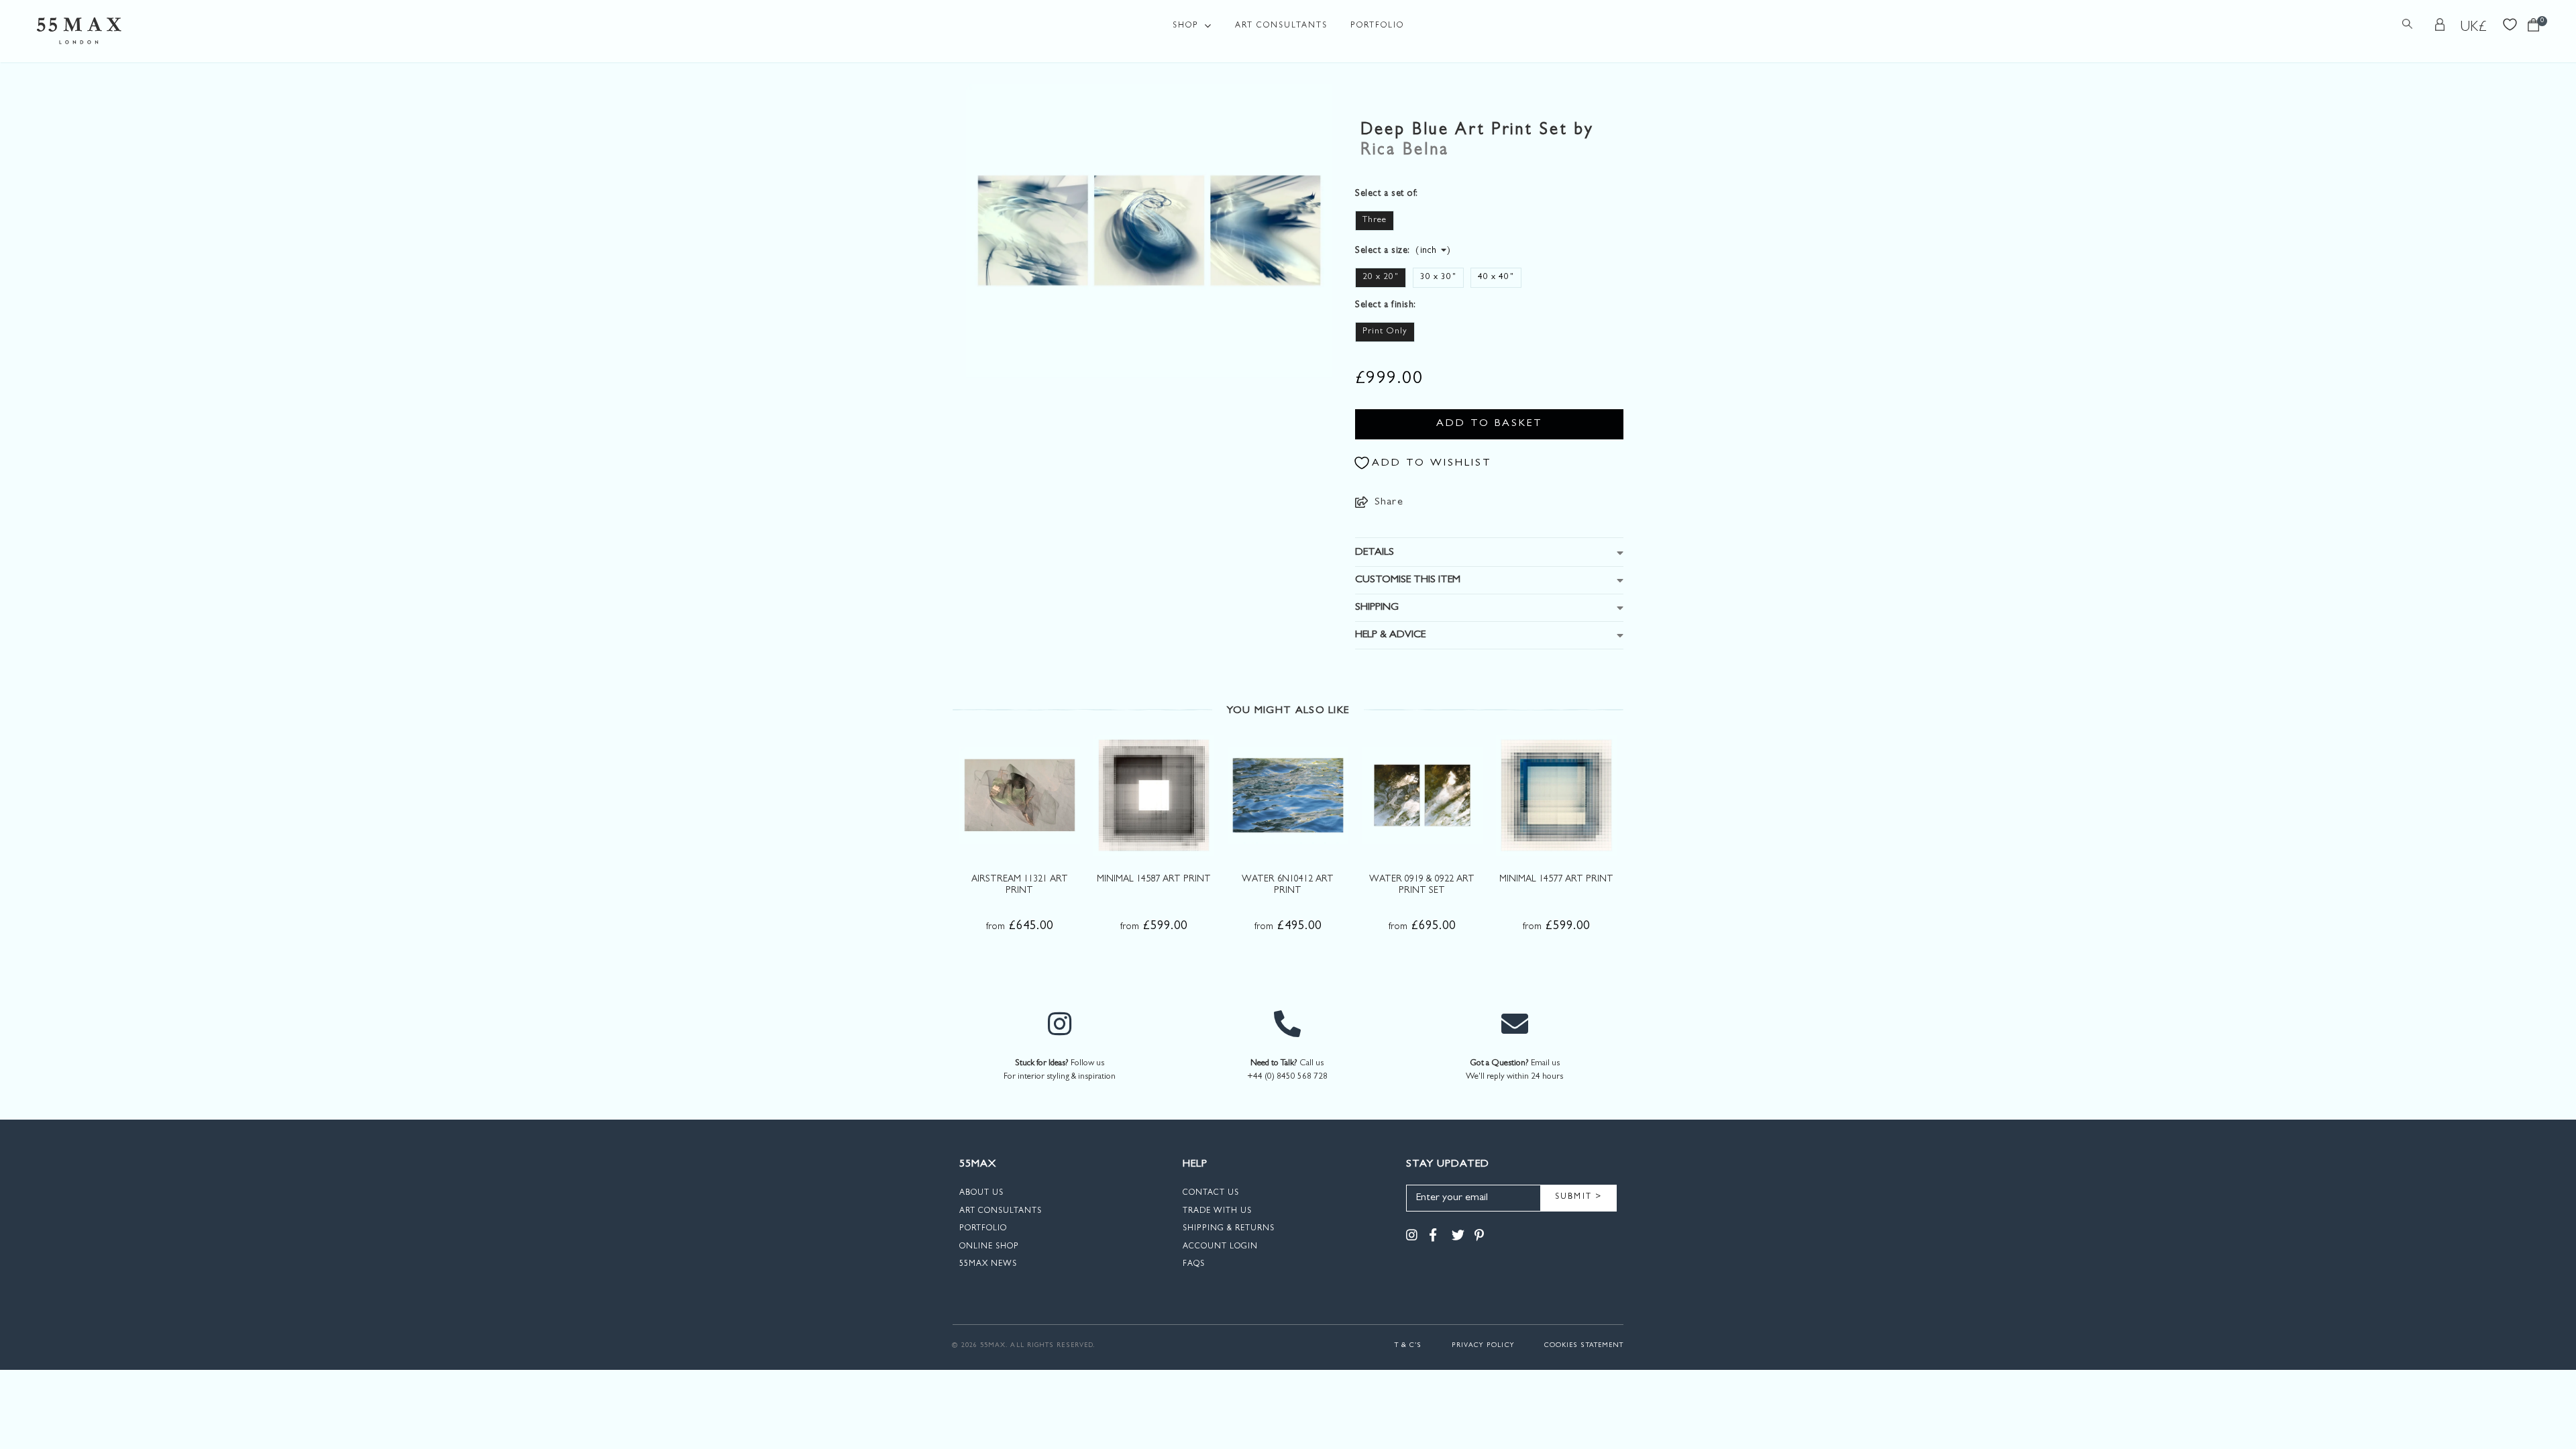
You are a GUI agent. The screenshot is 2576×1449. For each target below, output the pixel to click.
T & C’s (1408, 1346)
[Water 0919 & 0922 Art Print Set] (1422, 795)
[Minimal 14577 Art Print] (1556, 795)
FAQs (1194, 1265)
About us (981, 1193)
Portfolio (1377, 26)
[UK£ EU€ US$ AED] (2474, 28)
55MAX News (988, 1265)
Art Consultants (1281, 26)
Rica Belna (1405, 151)
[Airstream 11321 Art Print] (1020, 795)
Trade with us (1217, 1212)
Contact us (1211, 1193)
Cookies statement (1584, 1346)
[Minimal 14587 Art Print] (1154, 795)
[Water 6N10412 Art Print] (1288, 795)
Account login (1220, 1247)
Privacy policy (1483, 1346)
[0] (2533, 29)
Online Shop (989, 1247)
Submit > (1579, 1197)
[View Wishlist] (2510, 23)
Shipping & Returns (1229, 1229)
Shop (1186, 26)
